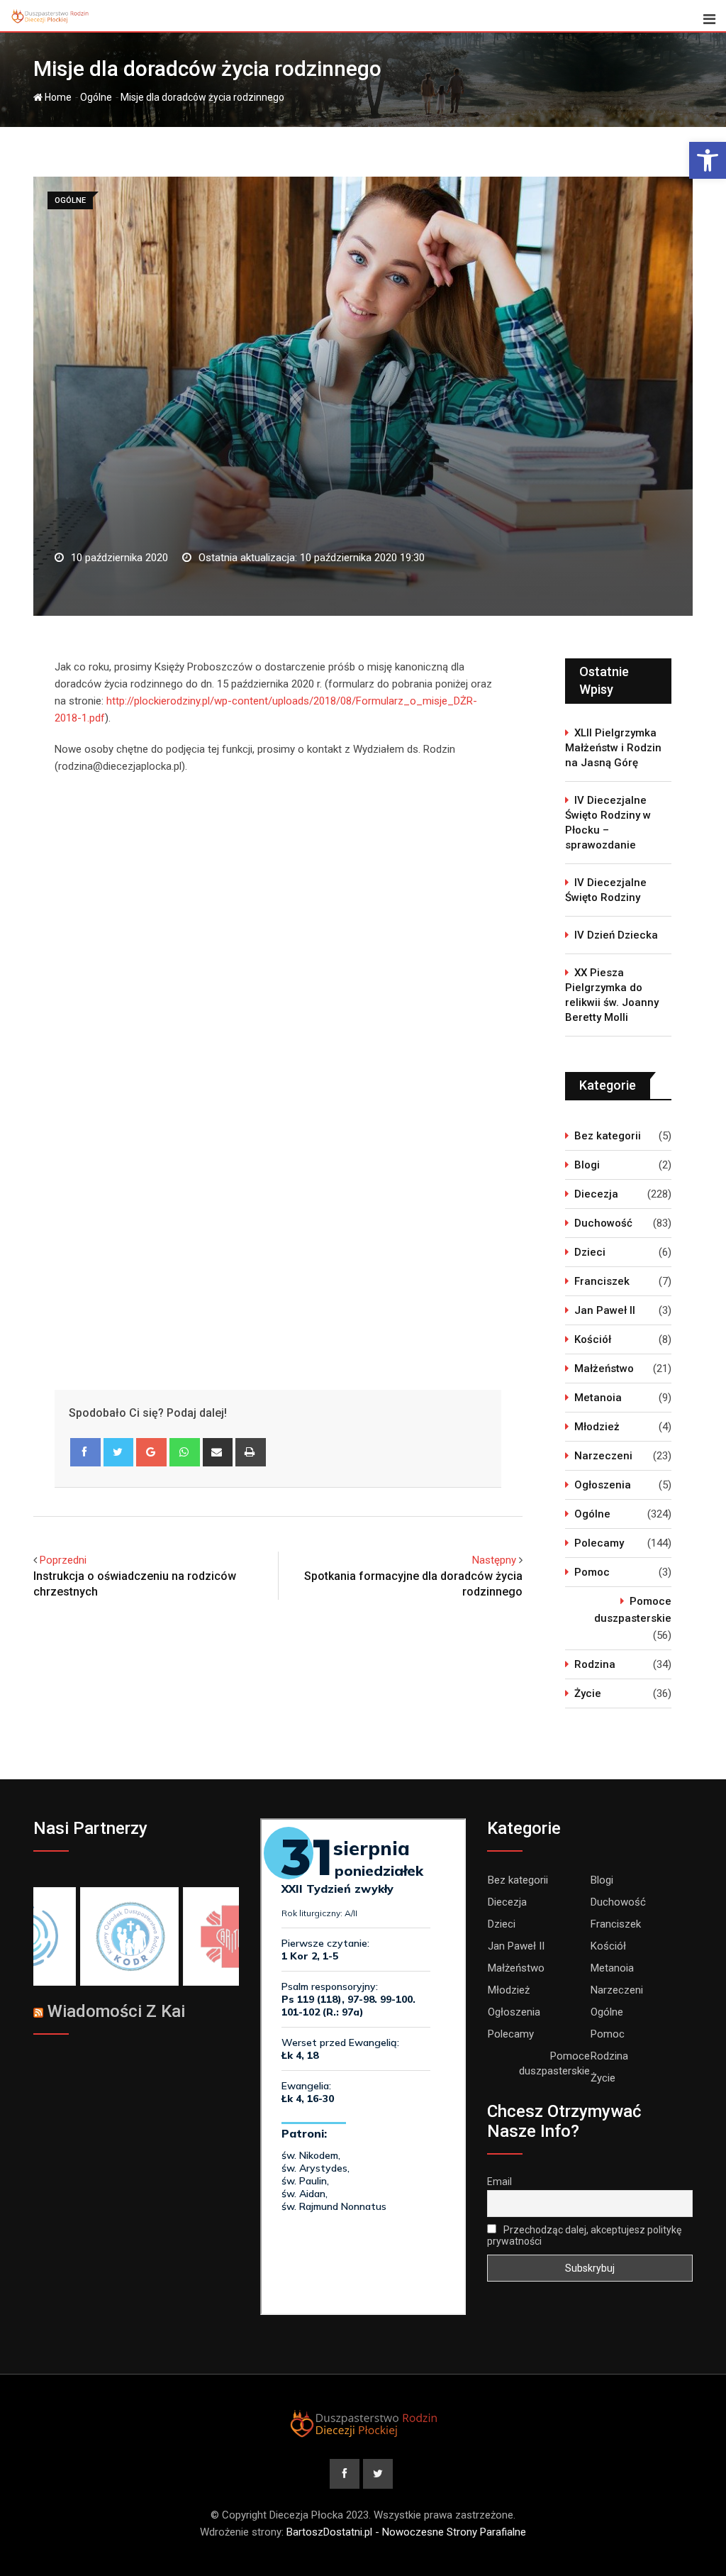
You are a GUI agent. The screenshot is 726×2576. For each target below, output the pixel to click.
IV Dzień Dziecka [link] (616, 935)
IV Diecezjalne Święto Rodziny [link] (606, 890)
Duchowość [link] (603, 1223)
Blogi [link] (587, 1165)
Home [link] (57, 97)
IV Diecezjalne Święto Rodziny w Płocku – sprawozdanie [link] (608, 823)
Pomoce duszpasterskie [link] (633, 1610)
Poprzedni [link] (63, 1560)
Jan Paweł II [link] (605, 1310)
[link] (708, 160)
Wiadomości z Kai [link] (116, 2011)
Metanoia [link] (598, 1398)
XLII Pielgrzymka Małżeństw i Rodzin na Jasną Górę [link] (613, 748)
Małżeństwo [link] (604, 1369)
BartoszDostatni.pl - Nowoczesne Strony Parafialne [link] (406, 2532)
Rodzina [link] (595, 1664)
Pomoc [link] (592, 1572)
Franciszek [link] (602, 1281)
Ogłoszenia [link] (603, 1485)
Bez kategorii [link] (608, 1136)
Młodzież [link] (597, 1427)
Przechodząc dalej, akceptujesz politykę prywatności (584, 2235)
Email (499, 2182)
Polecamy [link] (599, 1543)
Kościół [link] (593, 1339)
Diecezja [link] (596, 1194)
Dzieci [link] (590, 1252)
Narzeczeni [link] (603, 1456)
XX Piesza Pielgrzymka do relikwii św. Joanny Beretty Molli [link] (612, 995)
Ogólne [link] (96, 97)
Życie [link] (588, 1693)
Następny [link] (494, 1560)
